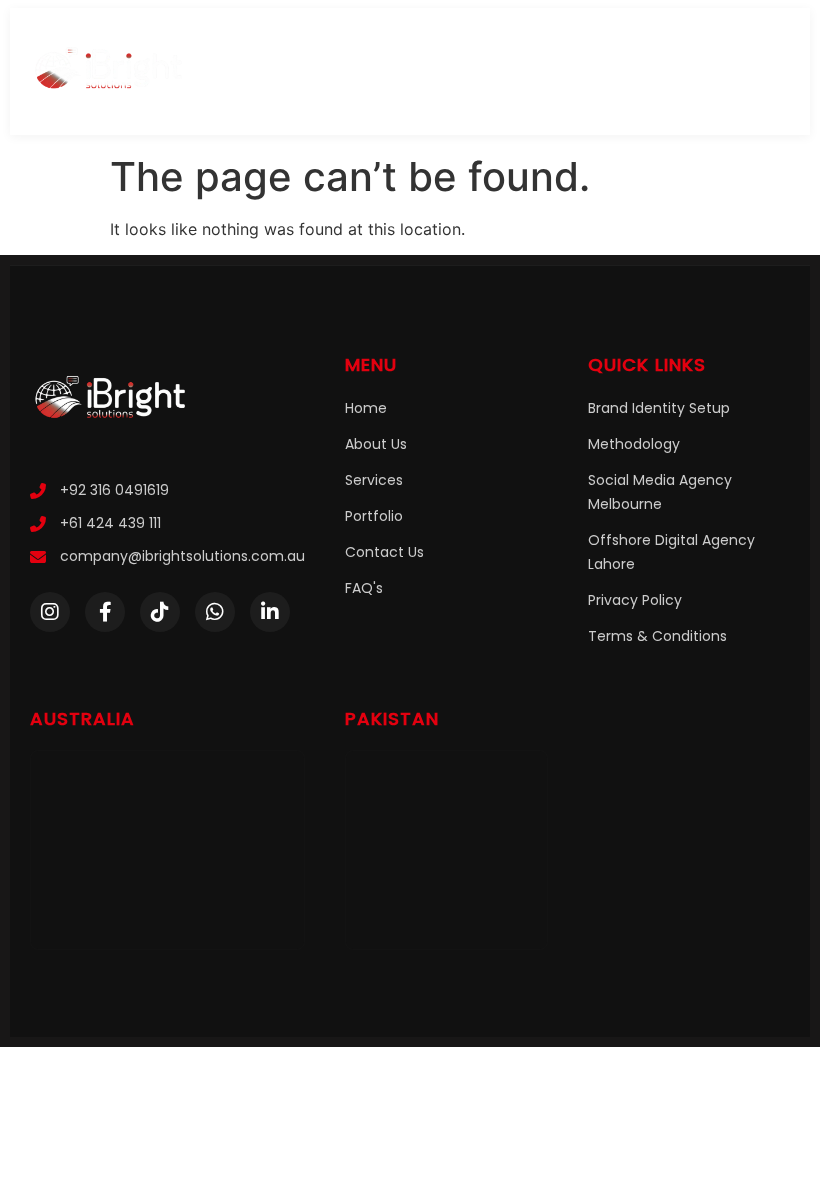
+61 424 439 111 (110, 523)
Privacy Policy (635, 600)
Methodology (634, 444)
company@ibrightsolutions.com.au (182, 556)
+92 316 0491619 (114, 490)
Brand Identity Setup (659, 408)
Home (366, 408)
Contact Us (384, 552)
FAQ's (364, 588)
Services (374, 480)
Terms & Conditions (657, 636)
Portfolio (374, 516)
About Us (376, 444)
